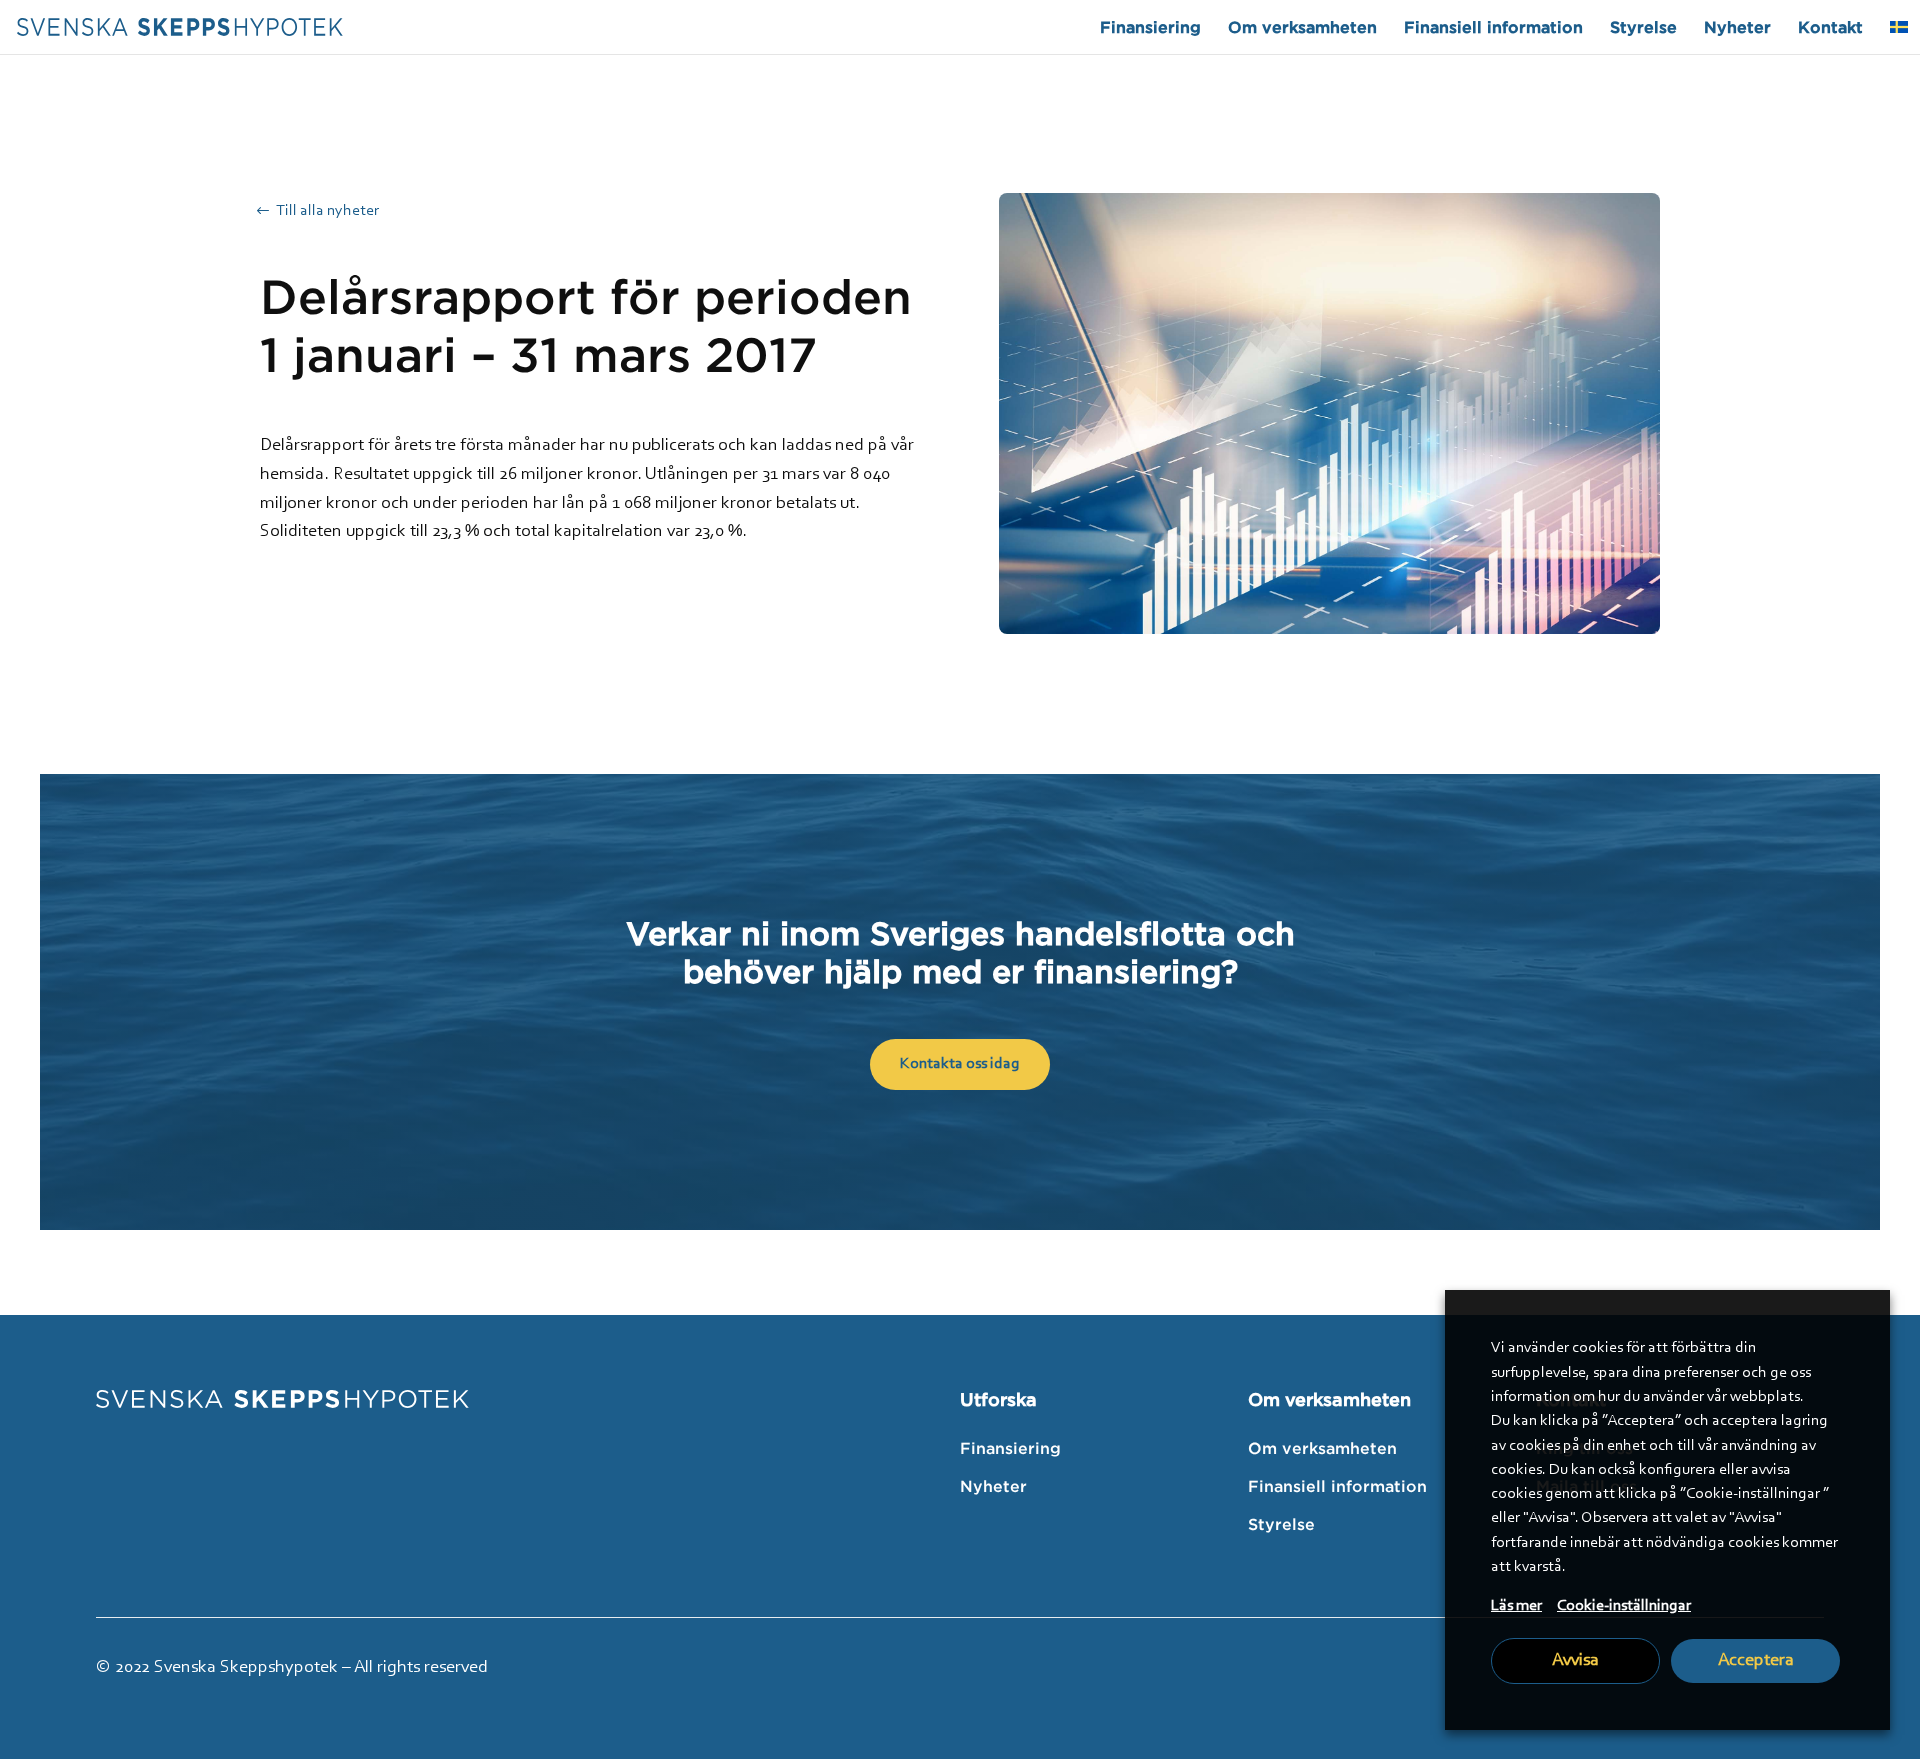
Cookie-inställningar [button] (1624, 1606)
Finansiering (1150, 28)
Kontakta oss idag (960, 1064)
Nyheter (1737, 28)
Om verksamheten (1302, 28)
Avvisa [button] (1575, 1661)
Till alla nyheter (327, 211)
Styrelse (1643, 28)
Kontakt (1830, 28)
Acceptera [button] (1756, 1661)
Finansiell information (1493, 28)
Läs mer (1516, 1606)
